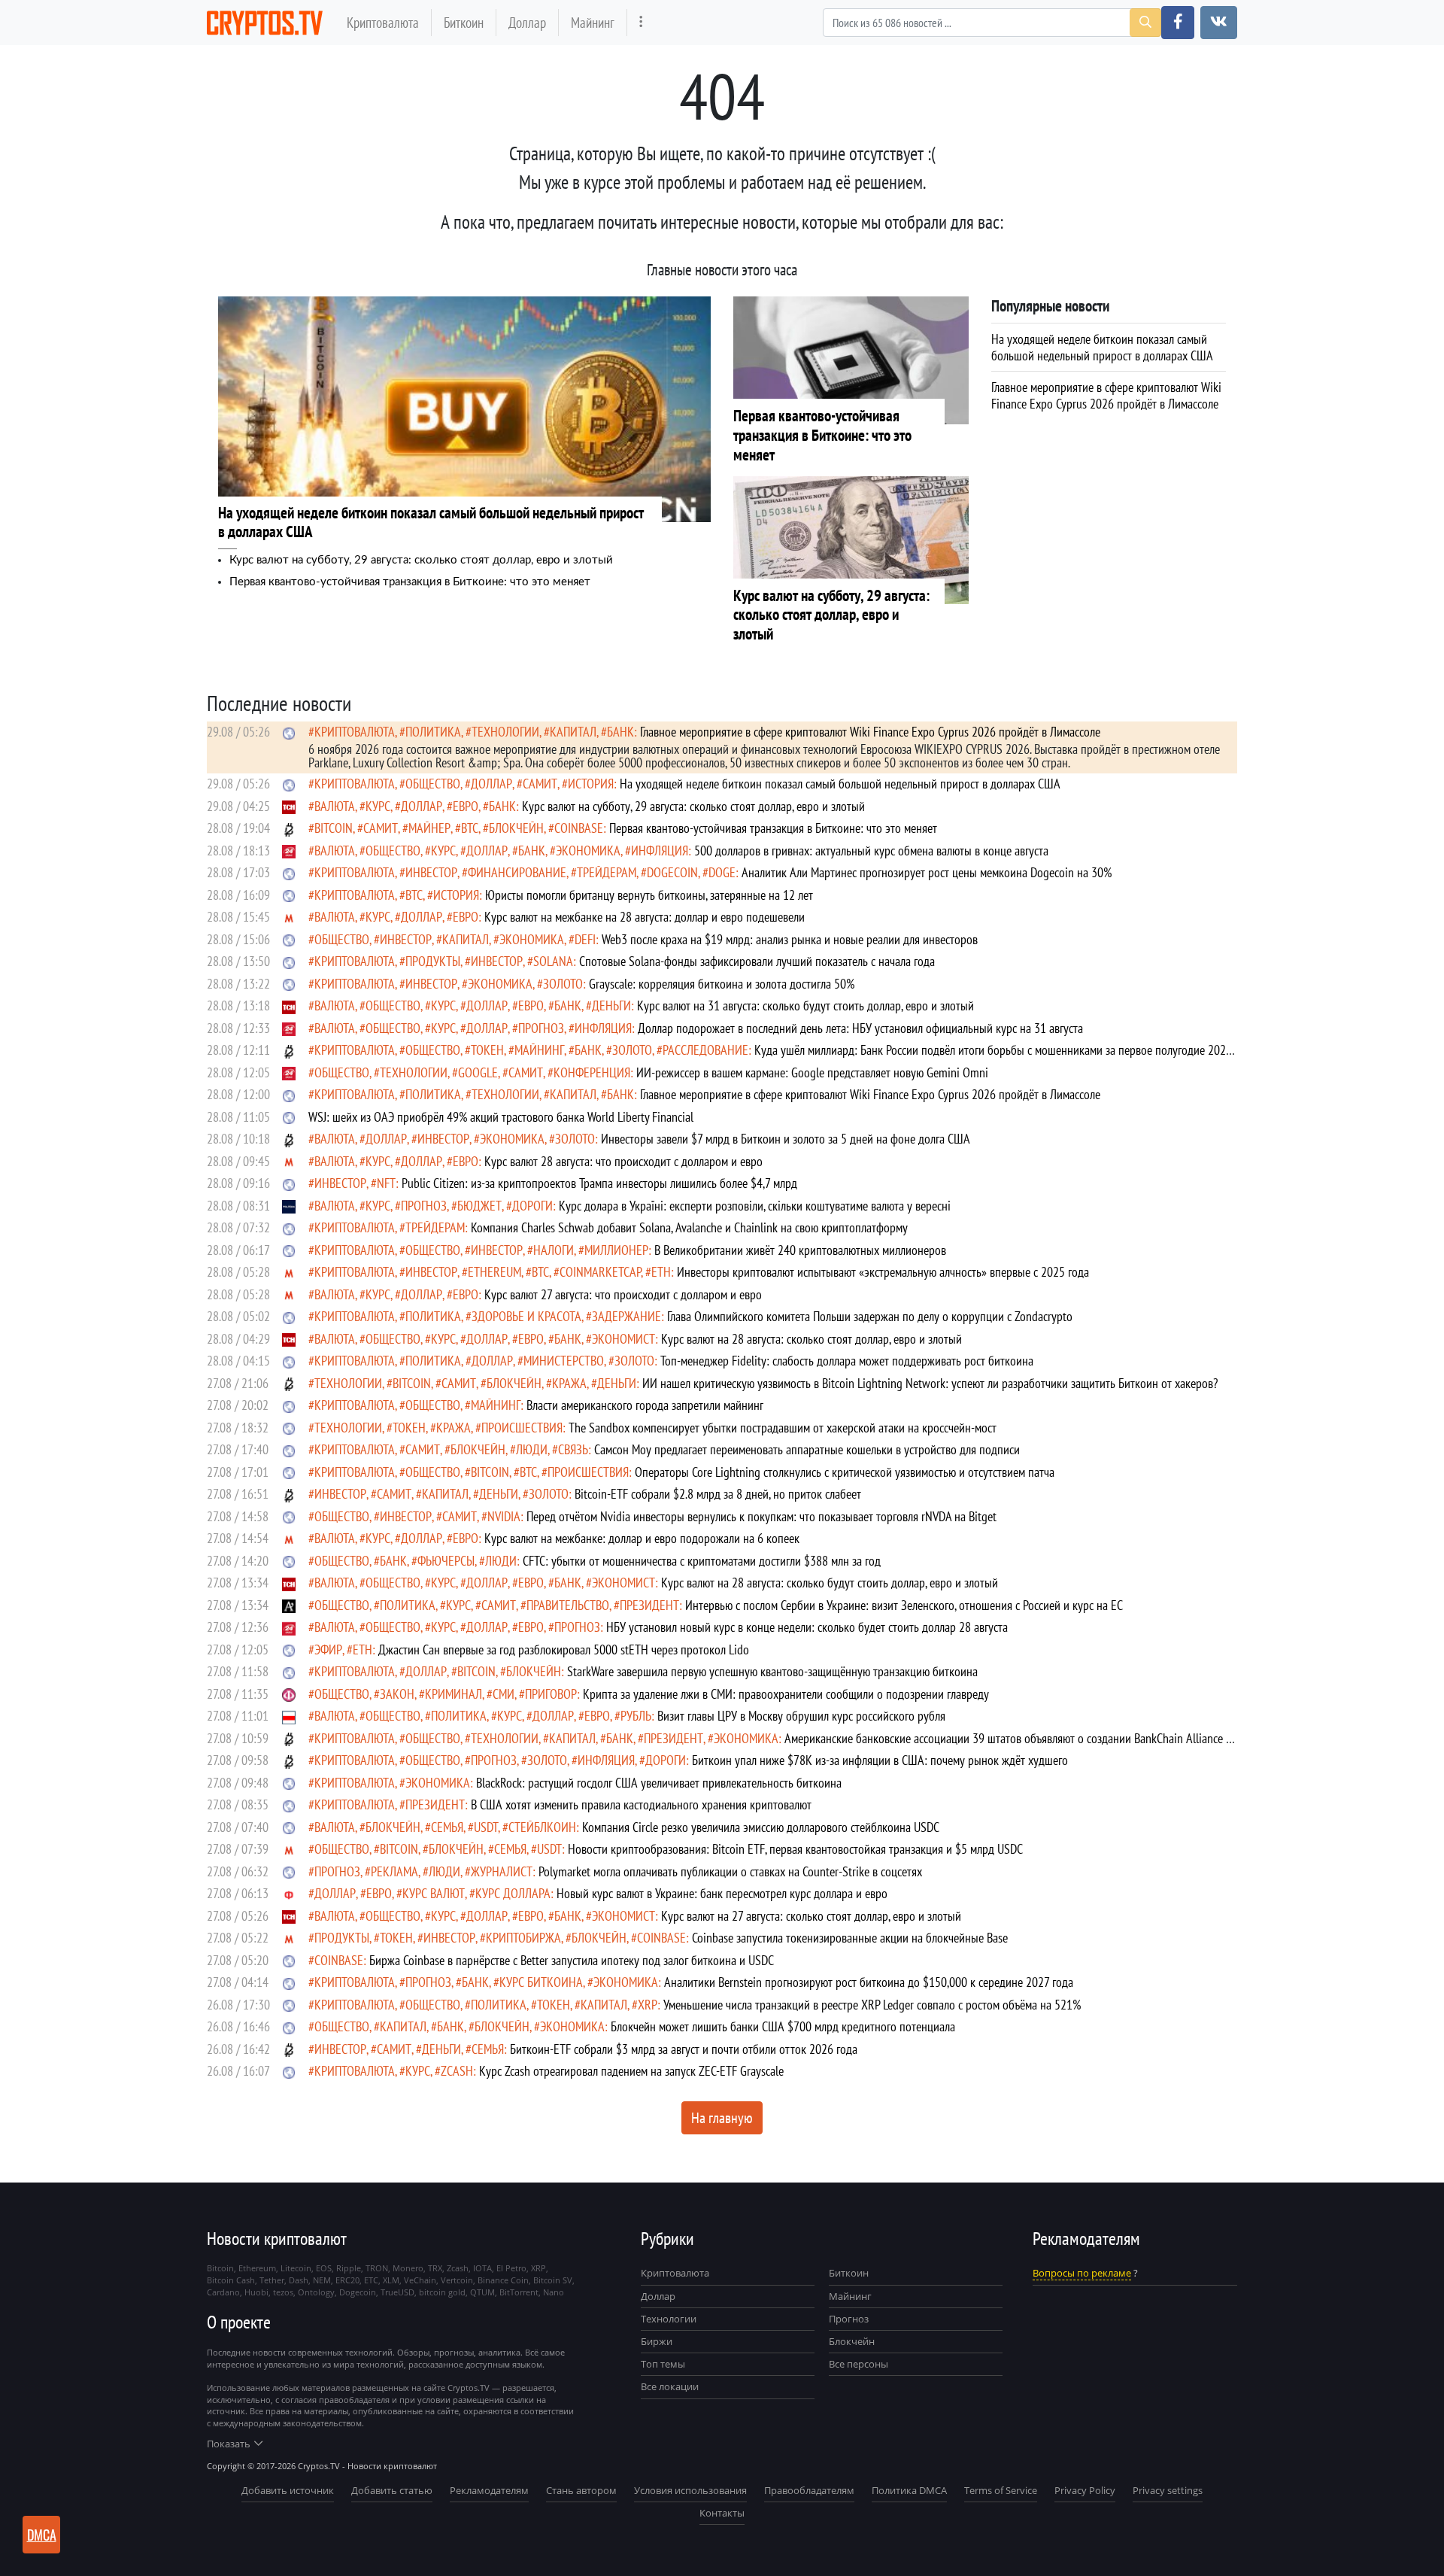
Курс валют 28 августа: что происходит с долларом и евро (623, 1161)
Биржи (657, 2341)
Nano (554, 2292)
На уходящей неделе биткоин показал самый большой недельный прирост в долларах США (840, 784)
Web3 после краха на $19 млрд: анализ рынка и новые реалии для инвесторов (790, 939)
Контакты (722, 2513)
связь (573, 1449)
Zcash (457, 2071)
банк (620, 732)
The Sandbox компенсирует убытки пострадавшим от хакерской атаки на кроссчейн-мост (783, 1428)
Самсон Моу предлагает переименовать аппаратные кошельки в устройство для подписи (807, 1449)
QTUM (482, 2292)
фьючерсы (446, 1561)
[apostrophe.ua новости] (289, 1605)
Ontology (316, 2292)
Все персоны (859, 2364)
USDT (486, 1827)
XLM (391, 2280)
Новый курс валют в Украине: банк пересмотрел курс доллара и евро (722, 1893)
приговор (551, 1694)
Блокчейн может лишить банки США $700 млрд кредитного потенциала (783, 2026)
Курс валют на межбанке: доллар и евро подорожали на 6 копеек (642, 1538)
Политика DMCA (909, 2490)
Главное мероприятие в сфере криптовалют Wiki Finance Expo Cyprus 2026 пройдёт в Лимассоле (870, 732)
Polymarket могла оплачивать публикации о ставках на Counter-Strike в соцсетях (730, 1871)
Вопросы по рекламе (1082, 2273)
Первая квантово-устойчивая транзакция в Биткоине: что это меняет (410, 582)
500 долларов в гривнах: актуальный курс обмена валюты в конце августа (871, 851)
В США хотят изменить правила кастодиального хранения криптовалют (641, 1804)
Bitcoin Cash (231, 2280)
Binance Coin (503, 2280)
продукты (433, 961)
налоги (554, 1250)
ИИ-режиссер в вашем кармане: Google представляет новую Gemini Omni (812, 1072)
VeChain (420, 2280)
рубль (636, 1716)
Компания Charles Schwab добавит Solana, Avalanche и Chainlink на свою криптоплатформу (689, 1227)
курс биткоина (541, 1982)
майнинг (539, 1050)
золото (563, 984)
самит (540, 784)
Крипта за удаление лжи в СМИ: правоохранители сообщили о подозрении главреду (786, 1694)
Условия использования (690, 2490)
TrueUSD (397, 2292)
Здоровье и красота (526, 1316)
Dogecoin (672, 872)
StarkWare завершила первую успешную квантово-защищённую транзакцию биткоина (772, 1671)
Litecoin (296, 2268)
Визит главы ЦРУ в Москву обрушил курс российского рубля (801, 1716)
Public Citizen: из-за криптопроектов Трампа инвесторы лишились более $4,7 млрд (599, 1183)
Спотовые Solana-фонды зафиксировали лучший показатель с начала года (757, 961)
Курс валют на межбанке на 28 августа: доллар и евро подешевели (645, 917)
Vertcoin (457, 2280)
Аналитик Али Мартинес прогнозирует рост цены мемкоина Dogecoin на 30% (927, 872)
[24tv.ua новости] (289, 851)
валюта (335, 806)
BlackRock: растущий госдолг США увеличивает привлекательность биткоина (659, 1783)
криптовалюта (355, 732)
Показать (229, 2444)
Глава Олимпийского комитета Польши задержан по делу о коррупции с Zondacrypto (870, 1316)
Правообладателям (809, 2490)
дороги (532, 1206)
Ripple (349, 2268)
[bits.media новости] (289, 1405)
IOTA (482, 2268)
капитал (573, 732)
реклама (394, 1871)
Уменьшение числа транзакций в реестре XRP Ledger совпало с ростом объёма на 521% (872, 2005)
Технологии (669, 2319)
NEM (322, 2280)
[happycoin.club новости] (289, 732)
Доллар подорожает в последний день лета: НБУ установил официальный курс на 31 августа (860, 1028)
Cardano (223, 2292)
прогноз (541, 1028)
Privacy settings (1168, 2490)
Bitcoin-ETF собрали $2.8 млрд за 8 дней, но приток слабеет (718, 1494)
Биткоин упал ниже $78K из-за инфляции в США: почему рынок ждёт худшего (880, 1760)
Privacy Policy (1085, 2490)
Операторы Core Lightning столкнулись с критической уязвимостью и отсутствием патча (845, 1472)
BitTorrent (519, 2292)
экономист (623, 1339)
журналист (502, 1871)
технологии (505, 732)
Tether (272, 2280)
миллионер (616, 1250)
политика (433, 732)
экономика (588, 851)
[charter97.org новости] (289, 1716)
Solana (553, 961)
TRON (377, 2268)
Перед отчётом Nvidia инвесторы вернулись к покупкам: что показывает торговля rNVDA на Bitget (761, 1516)
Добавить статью (392, 2490)
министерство (564, 1361)
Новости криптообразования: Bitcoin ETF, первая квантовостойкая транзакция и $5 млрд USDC (795, 1849)
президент (649, 1605)
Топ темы (663, 2364)
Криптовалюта (383, 22)
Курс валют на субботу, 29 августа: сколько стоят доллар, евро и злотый (421, 560)
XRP (648, 2005)
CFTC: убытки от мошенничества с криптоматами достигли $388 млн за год (702, 1561)
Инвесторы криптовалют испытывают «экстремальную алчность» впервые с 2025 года (883, 1272)
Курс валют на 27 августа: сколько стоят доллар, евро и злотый (811, 1916)
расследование (705, 1050)
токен (487, 1050)
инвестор (431, 872)
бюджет (479, 1206)
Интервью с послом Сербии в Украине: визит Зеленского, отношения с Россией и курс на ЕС (904, 1605)
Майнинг (593, 22)
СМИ (504, 1694)
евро (466, 806)
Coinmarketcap (600, 1272)
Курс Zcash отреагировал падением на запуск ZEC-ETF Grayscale (631, 2071)
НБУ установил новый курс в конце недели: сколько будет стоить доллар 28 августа (807, 1627)
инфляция (660, 851)
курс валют (434, 1893)
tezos (283, 2292)
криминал (454, 1694)
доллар (491, 784)
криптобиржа (523, 1938)
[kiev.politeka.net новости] (289, 1206)
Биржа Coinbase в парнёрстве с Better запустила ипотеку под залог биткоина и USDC (572, 1960)
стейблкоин (542, 1827)
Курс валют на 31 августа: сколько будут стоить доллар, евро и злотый (805, 1005)
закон (397, 1694)
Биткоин (464, 22)
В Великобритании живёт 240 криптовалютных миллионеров (800, 1250)
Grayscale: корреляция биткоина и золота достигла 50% (722, 984)
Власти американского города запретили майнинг (645, 1405)
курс (378, 806)
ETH (661, 1272)
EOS (324, 2268)
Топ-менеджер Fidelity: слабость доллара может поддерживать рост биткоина (847, 1361)
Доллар (527, 22)
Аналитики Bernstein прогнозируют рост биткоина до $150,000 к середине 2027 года (869, 1982)
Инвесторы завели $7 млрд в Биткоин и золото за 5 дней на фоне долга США (786, 1139)
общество (433, 784)
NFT (386, 1183)
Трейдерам (607, 872)
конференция (592, 1072)
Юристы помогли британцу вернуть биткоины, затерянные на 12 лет (649, 895)
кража (569, 1383)
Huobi (256, 2292)
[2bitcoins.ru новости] (289, 828)
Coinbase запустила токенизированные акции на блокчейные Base (850, 1938)
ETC (371, 2280)
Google (478, 1072)
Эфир (328, 1649)
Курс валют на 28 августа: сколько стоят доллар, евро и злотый (811, 1339)
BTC (470, 828)
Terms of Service (1001, 2490)
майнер (429, 828)
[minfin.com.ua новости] (289, 917)
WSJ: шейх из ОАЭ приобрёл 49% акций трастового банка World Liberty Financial (501, 1117)
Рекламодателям (489, 2490)
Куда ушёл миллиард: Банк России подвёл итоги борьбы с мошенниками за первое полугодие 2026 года (770, 1057)
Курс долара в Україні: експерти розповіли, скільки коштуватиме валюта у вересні (755, 1206)
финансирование (517, 872)
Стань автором (581, 2490)
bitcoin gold (442, 2292)
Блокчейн (516, 828)
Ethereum (494, 1272)
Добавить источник (288, 2490)
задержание (626, 1316)
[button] (1178, 23)
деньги (611, 1005)
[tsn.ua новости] (289, 806)
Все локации (670, 2386)
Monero (408, 2268)
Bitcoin (334, 828)
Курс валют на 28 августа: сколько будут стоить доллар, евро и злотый (830, 1583)
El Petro (511, 2268)
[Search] (1145, 23)
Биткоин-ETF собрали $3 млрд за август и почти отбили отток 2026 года (684, 2049)
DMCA (42, 2535)
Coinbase (579, 828)
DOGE (722, 872)
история (591, 784)
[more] (641, 22)
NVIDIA (504, 1516)
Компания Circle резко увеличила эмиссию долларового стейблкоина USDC (761, 1827)
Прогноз (849, 2319)
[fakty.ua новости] (289, 1694)
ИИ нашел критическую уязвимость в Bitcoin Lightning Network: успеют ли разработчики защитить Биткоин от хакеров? (930, 1383)
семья (447, 1827)
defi (585, 939)
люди (532, 1449)
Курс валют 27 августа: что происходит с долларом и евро (623, 1294)
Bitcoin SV (553, 2280)
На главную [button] (722, 2118)
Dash (299, 2280)
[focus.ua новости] (289, 1893)
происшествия (522, 1428)
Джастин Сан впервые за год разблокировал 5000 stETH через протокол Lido (564, 1649)
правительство (568, 1605)
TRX (435, 2268)
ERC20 (347, 2280)
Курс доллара (513, 1893)
